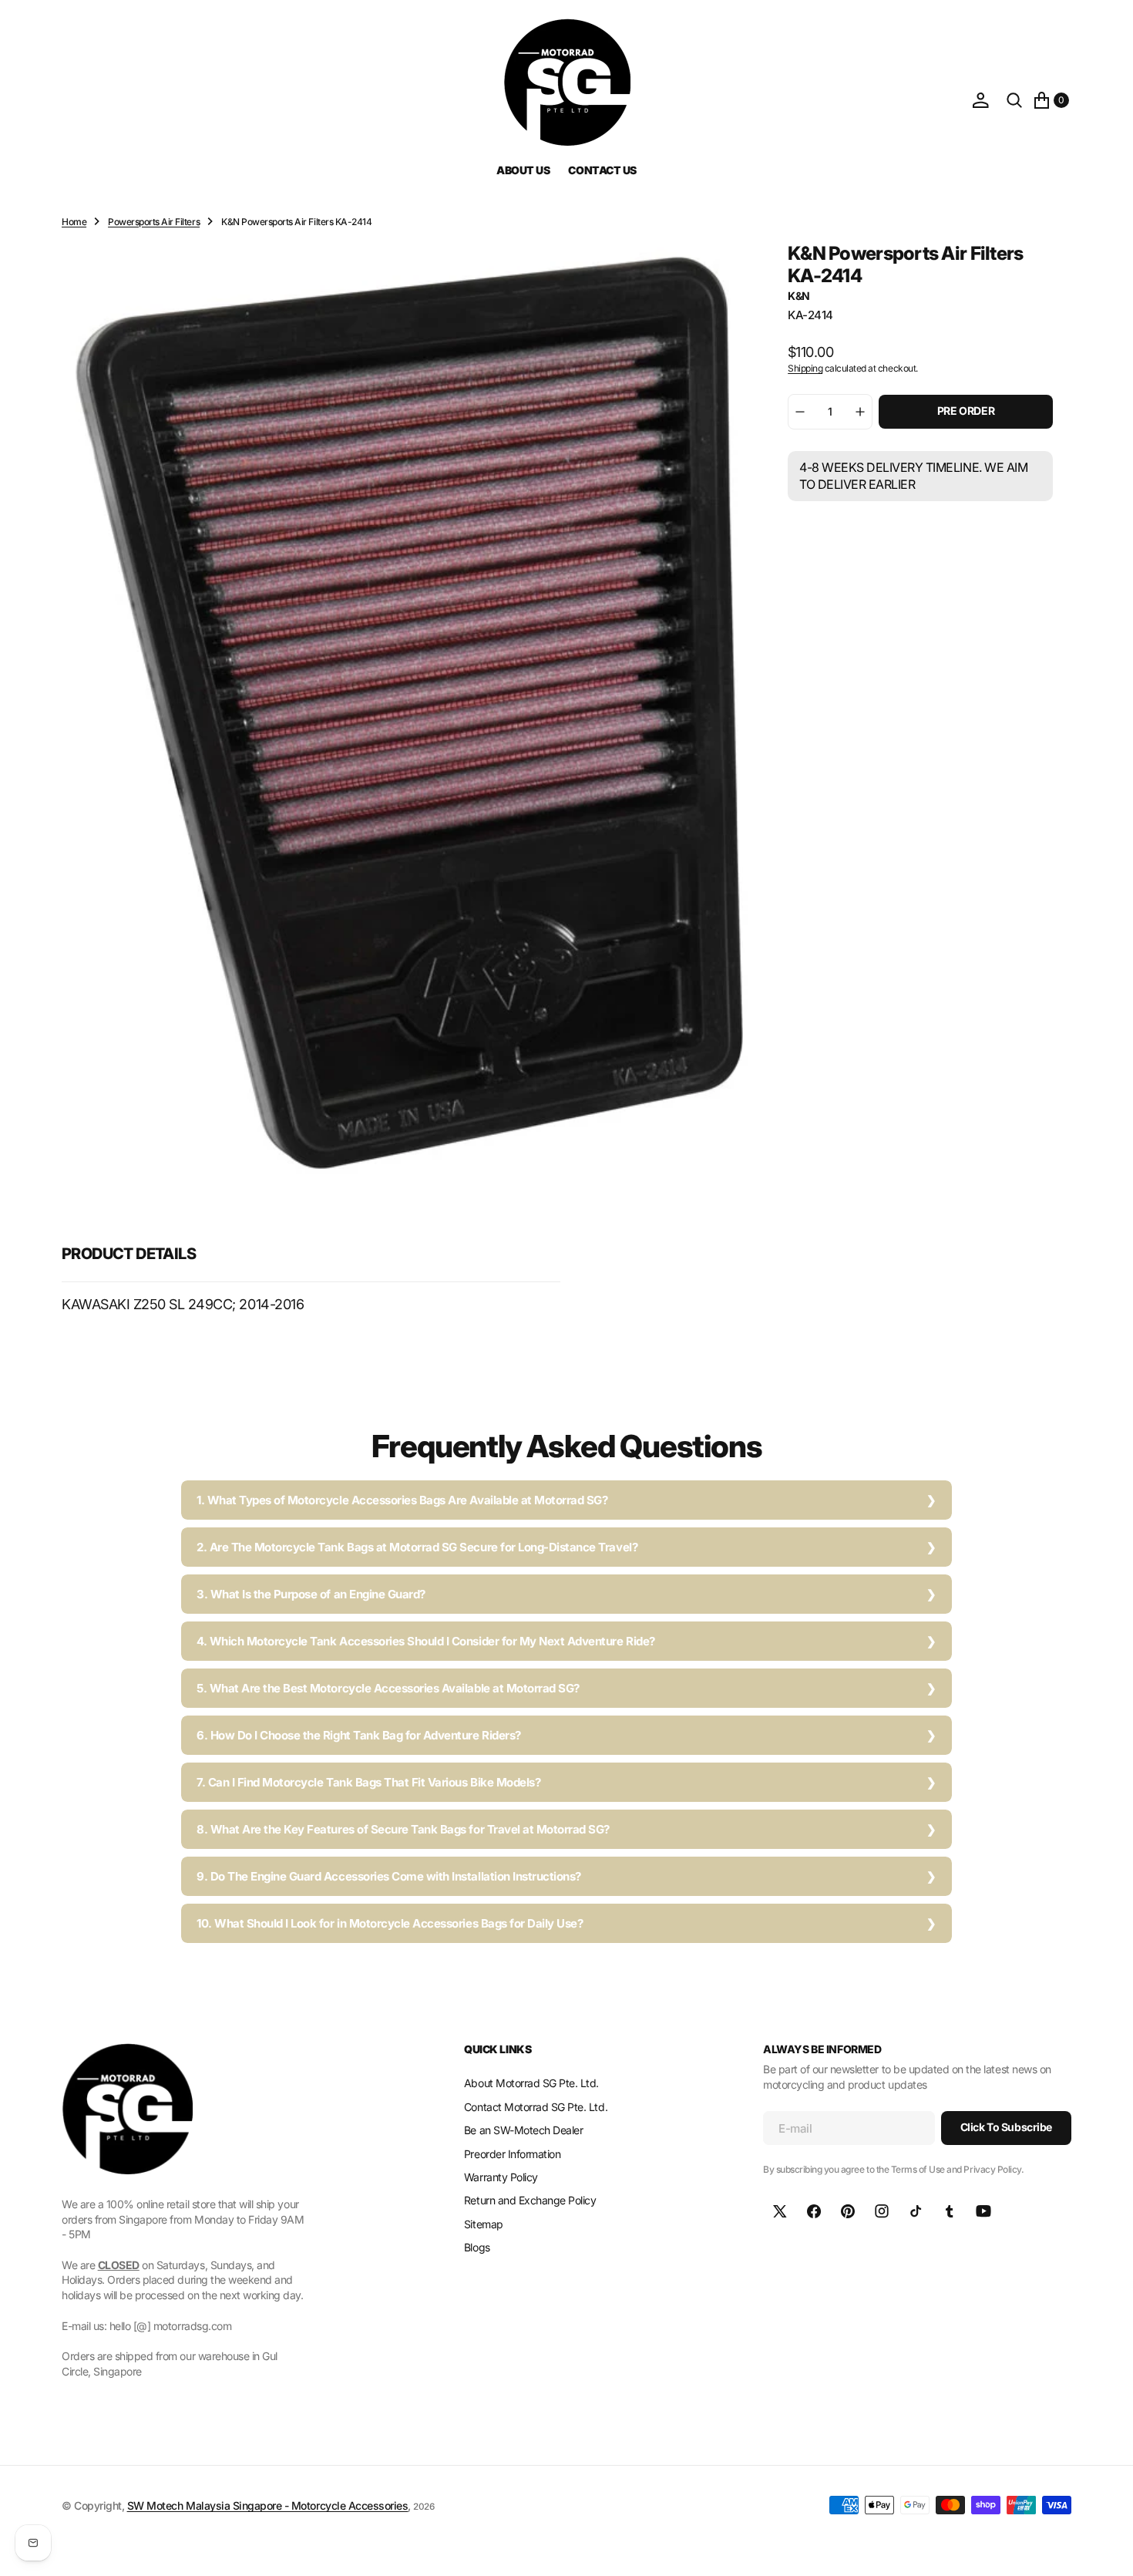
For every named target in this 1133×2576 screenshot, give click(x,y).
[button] (980, 100)
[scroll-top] (1107, 2550)
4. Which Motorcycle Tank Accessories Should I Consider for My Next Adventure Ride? (426, 1641)
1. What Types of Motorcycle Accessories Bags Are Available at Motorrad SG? (402, 1500)
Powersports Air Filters (154, 222)
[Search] (1014, 100)
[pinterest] (848, 2211)
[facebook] (814, 2211)
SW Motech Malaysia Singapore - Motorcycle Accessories (268, 2505)
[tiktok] (916, 2211)
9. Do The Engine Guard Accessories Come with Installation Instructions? (389, 1876)
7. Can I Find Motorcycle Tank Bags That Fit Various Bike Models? (368, 1782)
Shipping (805, 368)
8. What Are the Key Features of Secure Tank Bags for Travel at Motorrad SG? (403, 1829)
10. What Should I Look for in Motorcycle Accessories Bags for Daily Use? (390, 1923)
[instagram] (882, 2211)
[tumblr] (950, 2211)
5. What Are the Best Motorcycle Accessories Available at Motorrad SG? (388, 1688)
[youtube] (983, 2211)
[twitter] (780, 2211)
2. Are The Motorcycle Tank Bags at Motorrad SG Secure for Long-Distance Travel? (417, 1547)
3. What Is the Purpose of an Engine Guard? (311, 1594)
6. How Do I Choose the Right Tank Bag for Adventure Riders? (359, 1735)
